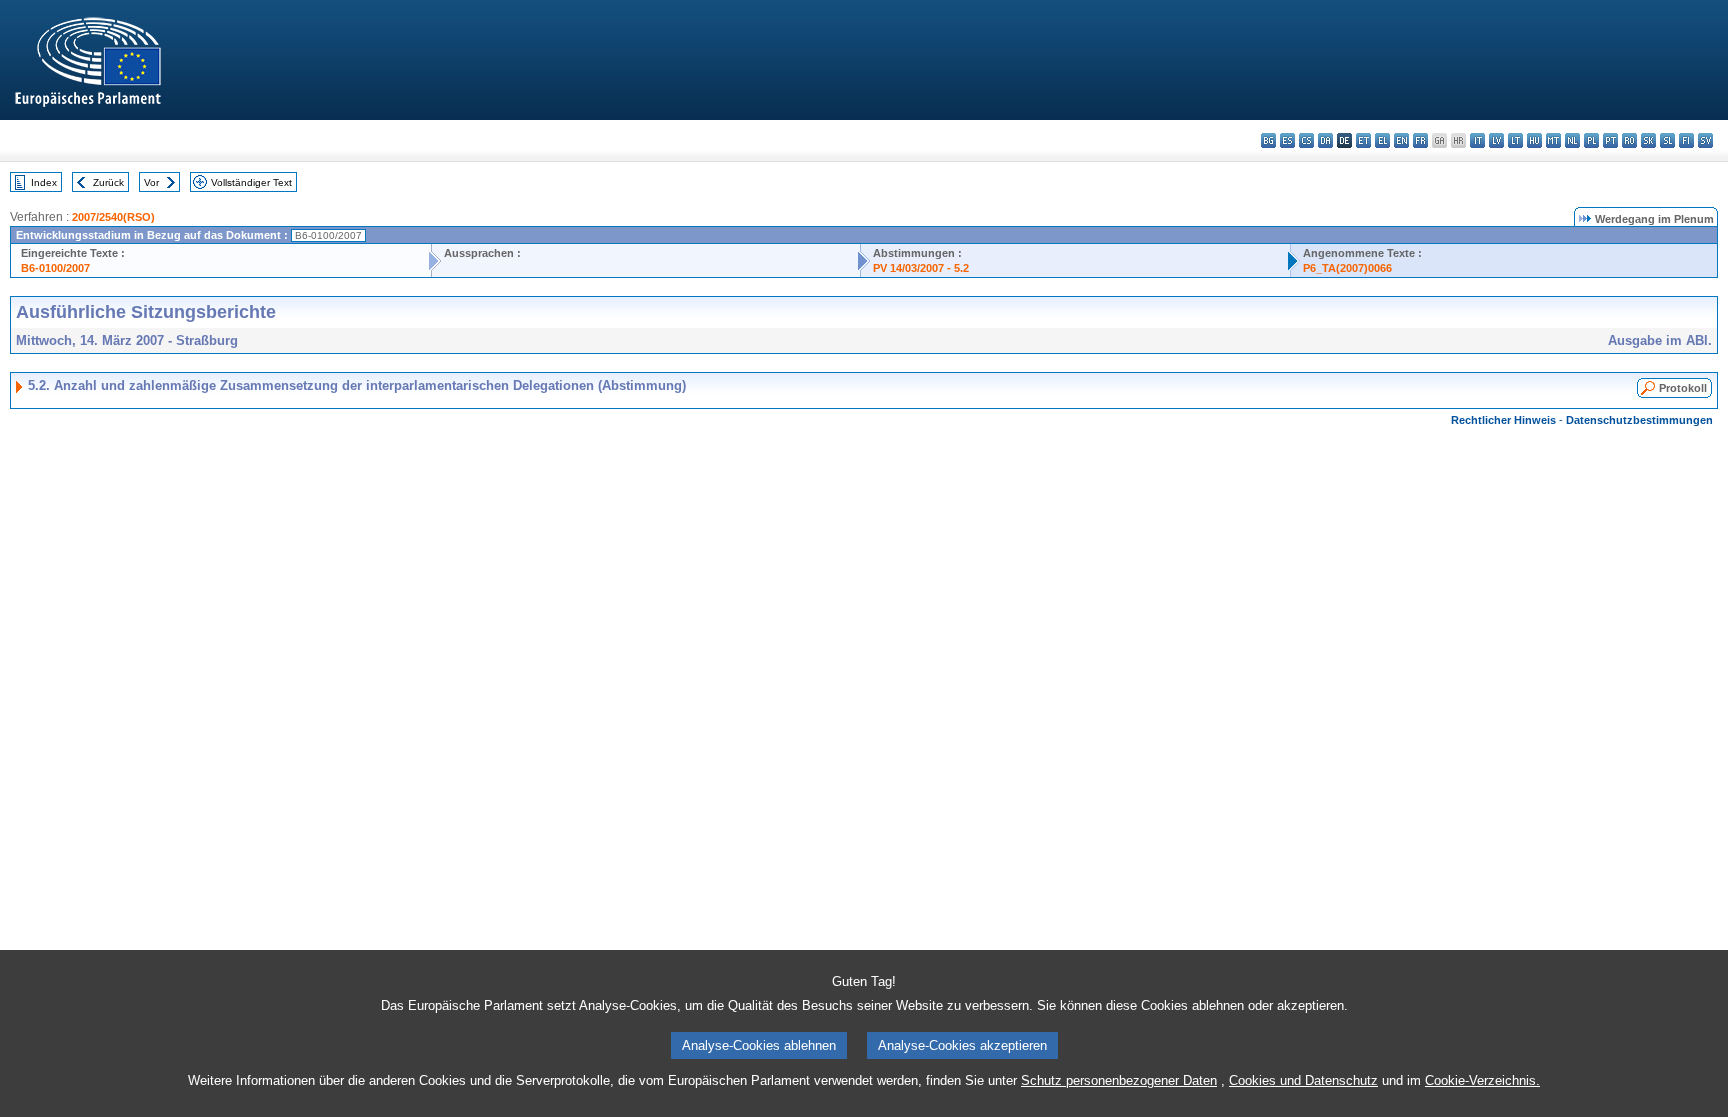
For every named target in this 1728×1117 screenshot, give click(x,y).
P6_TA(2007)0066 (1347, 268)
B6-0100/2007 (55, 268)
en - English (1401, 140)
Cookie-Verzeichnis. (1482, 1080)
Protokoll (1683, 388)
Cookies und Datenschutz (1303, 1080)
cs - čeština (1306, 140)
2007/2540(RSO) (113, 217)
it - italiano (1477, 140)
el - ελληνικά (1382, 140)
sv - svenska (1705, 140)
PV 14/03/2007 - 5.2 (921, 268)
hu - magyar (1534, 140)
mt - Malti (1553, 140)
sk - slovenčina (1648, 140)
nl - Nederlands (1572, 140)
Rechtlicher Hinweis (1503, 420)
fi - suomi (1686, 140)
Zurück (108, 182)
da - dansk (1325, 140)
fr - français (1420, 140)
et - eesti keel (1363, 140)
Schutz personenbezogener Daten (1119, 1080)
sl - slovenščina (1667, 140)
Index (44, 182)
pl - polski (1591, 140)
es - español (1287, 140)
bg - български (1268, 140)
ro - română (1629, 140)
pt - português (1610, 140)
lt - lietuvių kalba (1515, 140)
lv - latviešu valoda (1496, 140)
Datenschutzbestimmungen (1639, 420)
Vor (151, 182)
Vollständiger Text (251, 182)
